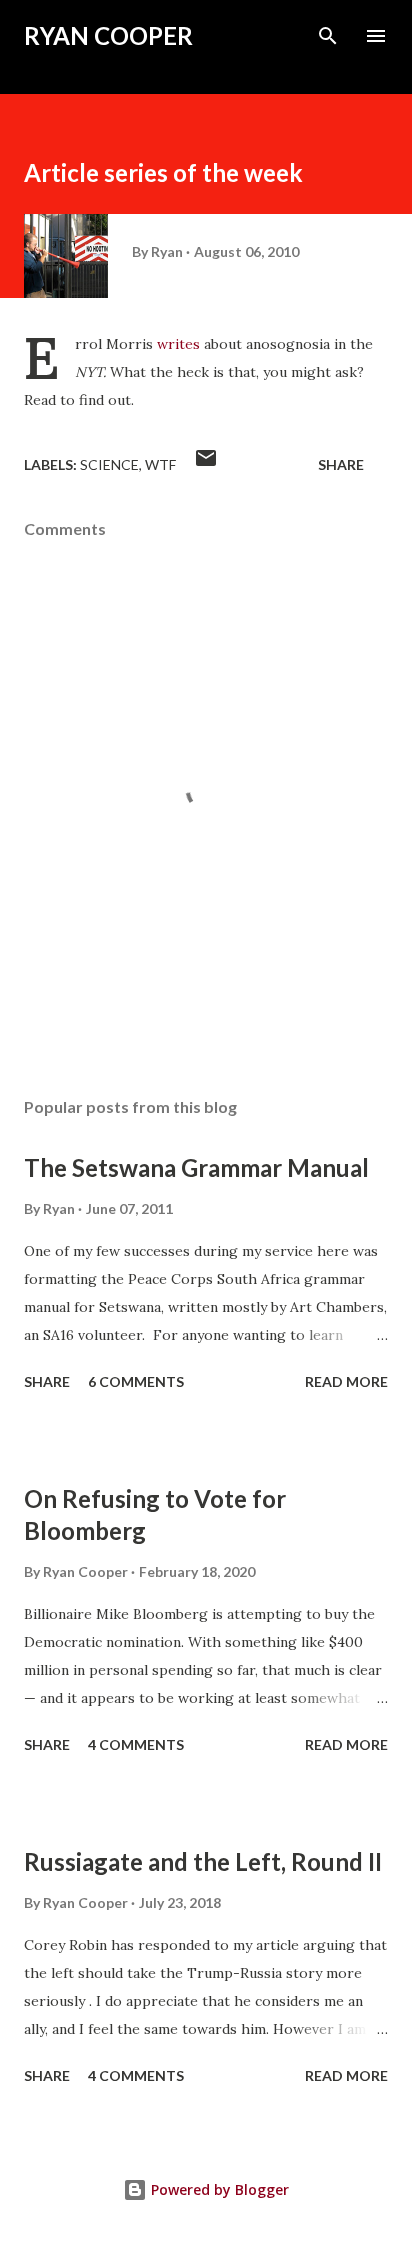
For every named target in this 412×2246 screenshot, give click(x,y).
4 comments (136, 1744)
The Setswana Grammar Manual (196, 1167)
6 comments (136, 1381)
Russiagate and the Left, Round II (203, 1861)
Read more (346, 1381)
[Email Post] (206, 464)
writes (178, 344)
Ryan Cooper (108, 35)
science (109, 464)
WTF (160, 464)
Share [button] (341, 464)
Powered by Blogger (218, 2189)
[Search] (328, 36)
